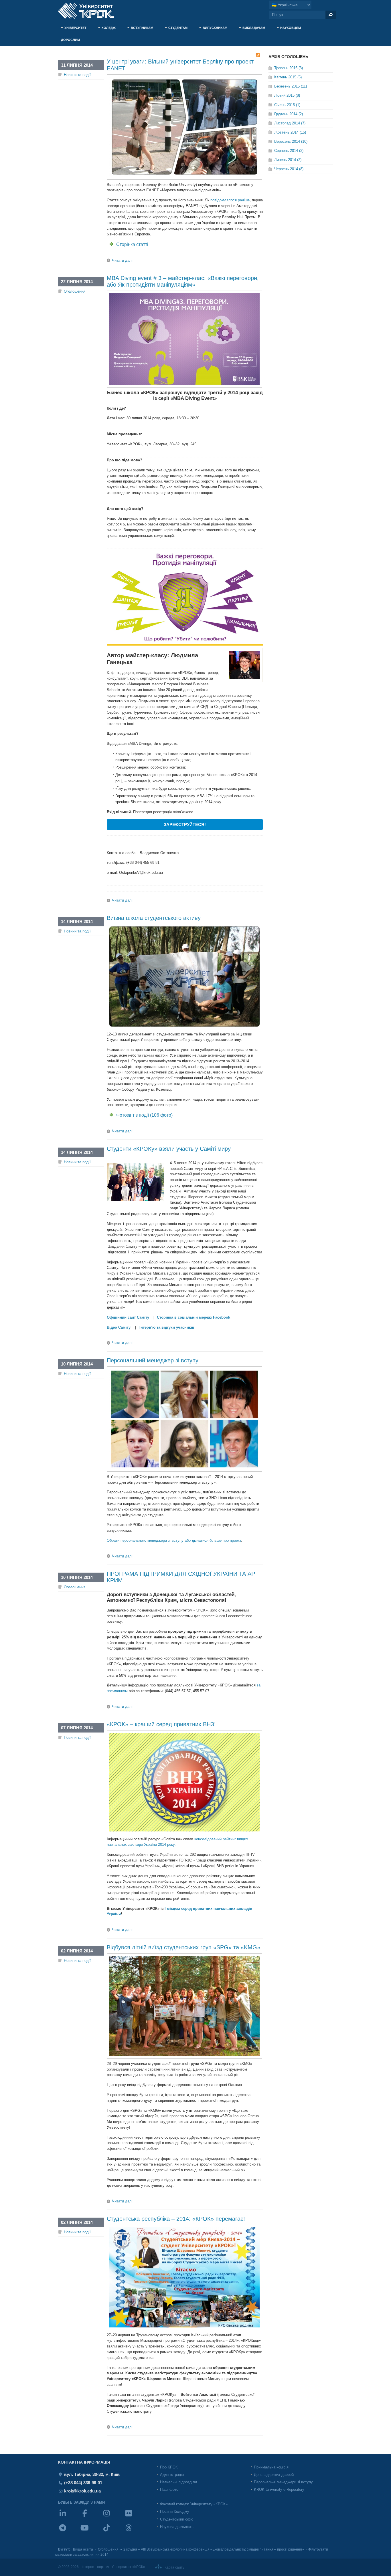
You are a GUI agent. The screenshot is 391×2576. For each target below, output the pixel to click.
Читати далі (122, 260)
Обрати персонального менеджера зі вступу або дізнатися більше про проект (174, 1540)
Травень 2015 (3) (289, 68)
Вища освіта (83, 2549)
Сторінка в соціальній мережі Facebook (193, 1317)
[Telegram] (69, 2532)
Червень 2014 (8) (289, 169)
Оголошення (75, 291)
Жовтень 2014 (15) (290, 132)
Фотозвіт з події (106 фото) (144, 1115)
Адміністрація (172, 2475)
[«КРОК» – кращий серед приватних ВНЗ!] (184, 1833)
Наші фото (169, 2489)
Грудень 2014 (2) (289, 114)
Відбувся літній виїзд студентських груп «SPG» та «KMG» (183, 1947)
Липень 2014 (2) (288, 160)
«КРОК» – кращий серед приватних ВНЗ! (161, 1724)
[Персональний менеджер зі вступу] (184, 1470)
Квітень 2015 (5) (288, 77)
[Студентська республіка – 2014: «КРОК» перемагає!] (184, 2329)
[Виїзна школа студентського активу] (184, 1028)
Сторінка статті (132, 244)
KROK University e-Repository (279, 2489)
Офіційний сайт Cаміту (128, 1317)
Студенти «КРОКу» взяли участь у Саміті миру (169, 1149)
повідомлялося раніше (230, 200)
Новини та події (77, 75)
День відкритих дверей (274, 2475)
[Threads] (135, 2532)
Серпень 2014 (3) (289, 151)
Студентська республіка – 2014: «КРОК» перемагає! (176, 2219)
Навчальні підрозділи (178, 2482)
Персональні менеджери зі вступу (283, 2482)
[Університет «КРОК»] (90, 11)
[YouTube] (91, 2532)
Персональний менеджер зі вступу (153, 1360)
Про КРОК (169, 2467)
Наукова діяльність (177, 2527)
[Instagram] (113, 2517)
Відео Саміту (119, 1327)
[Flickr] (135, 2517)
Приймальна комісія (271, 2467)
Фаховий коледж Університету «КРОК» (194, 2504)
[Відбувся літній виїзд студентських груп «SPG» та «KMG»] (184, 2057)
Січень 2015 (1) (287, 105)
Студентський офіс (177, 2519)
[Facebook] (91, 2517)
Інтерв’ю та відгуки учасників (167, 1327)
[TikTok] (113, 2532)
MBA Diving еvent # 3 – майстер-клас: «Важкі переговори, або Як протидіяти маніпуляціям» (183, 281)
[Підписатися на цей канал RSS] (258, 55)
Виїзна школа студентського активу (154, 918)
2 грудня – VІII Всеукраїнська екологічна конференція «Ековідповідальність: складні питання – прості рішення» (214, 2549)
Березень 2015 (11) (291, 86)
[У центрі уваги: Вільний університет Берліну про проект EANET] (184, 178)
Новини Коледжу (175, 2511)
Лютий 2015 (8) (287, 95)
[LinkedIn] (69, 2517)
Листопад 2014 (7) (290, 123)
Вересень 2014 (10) (291, 141)
